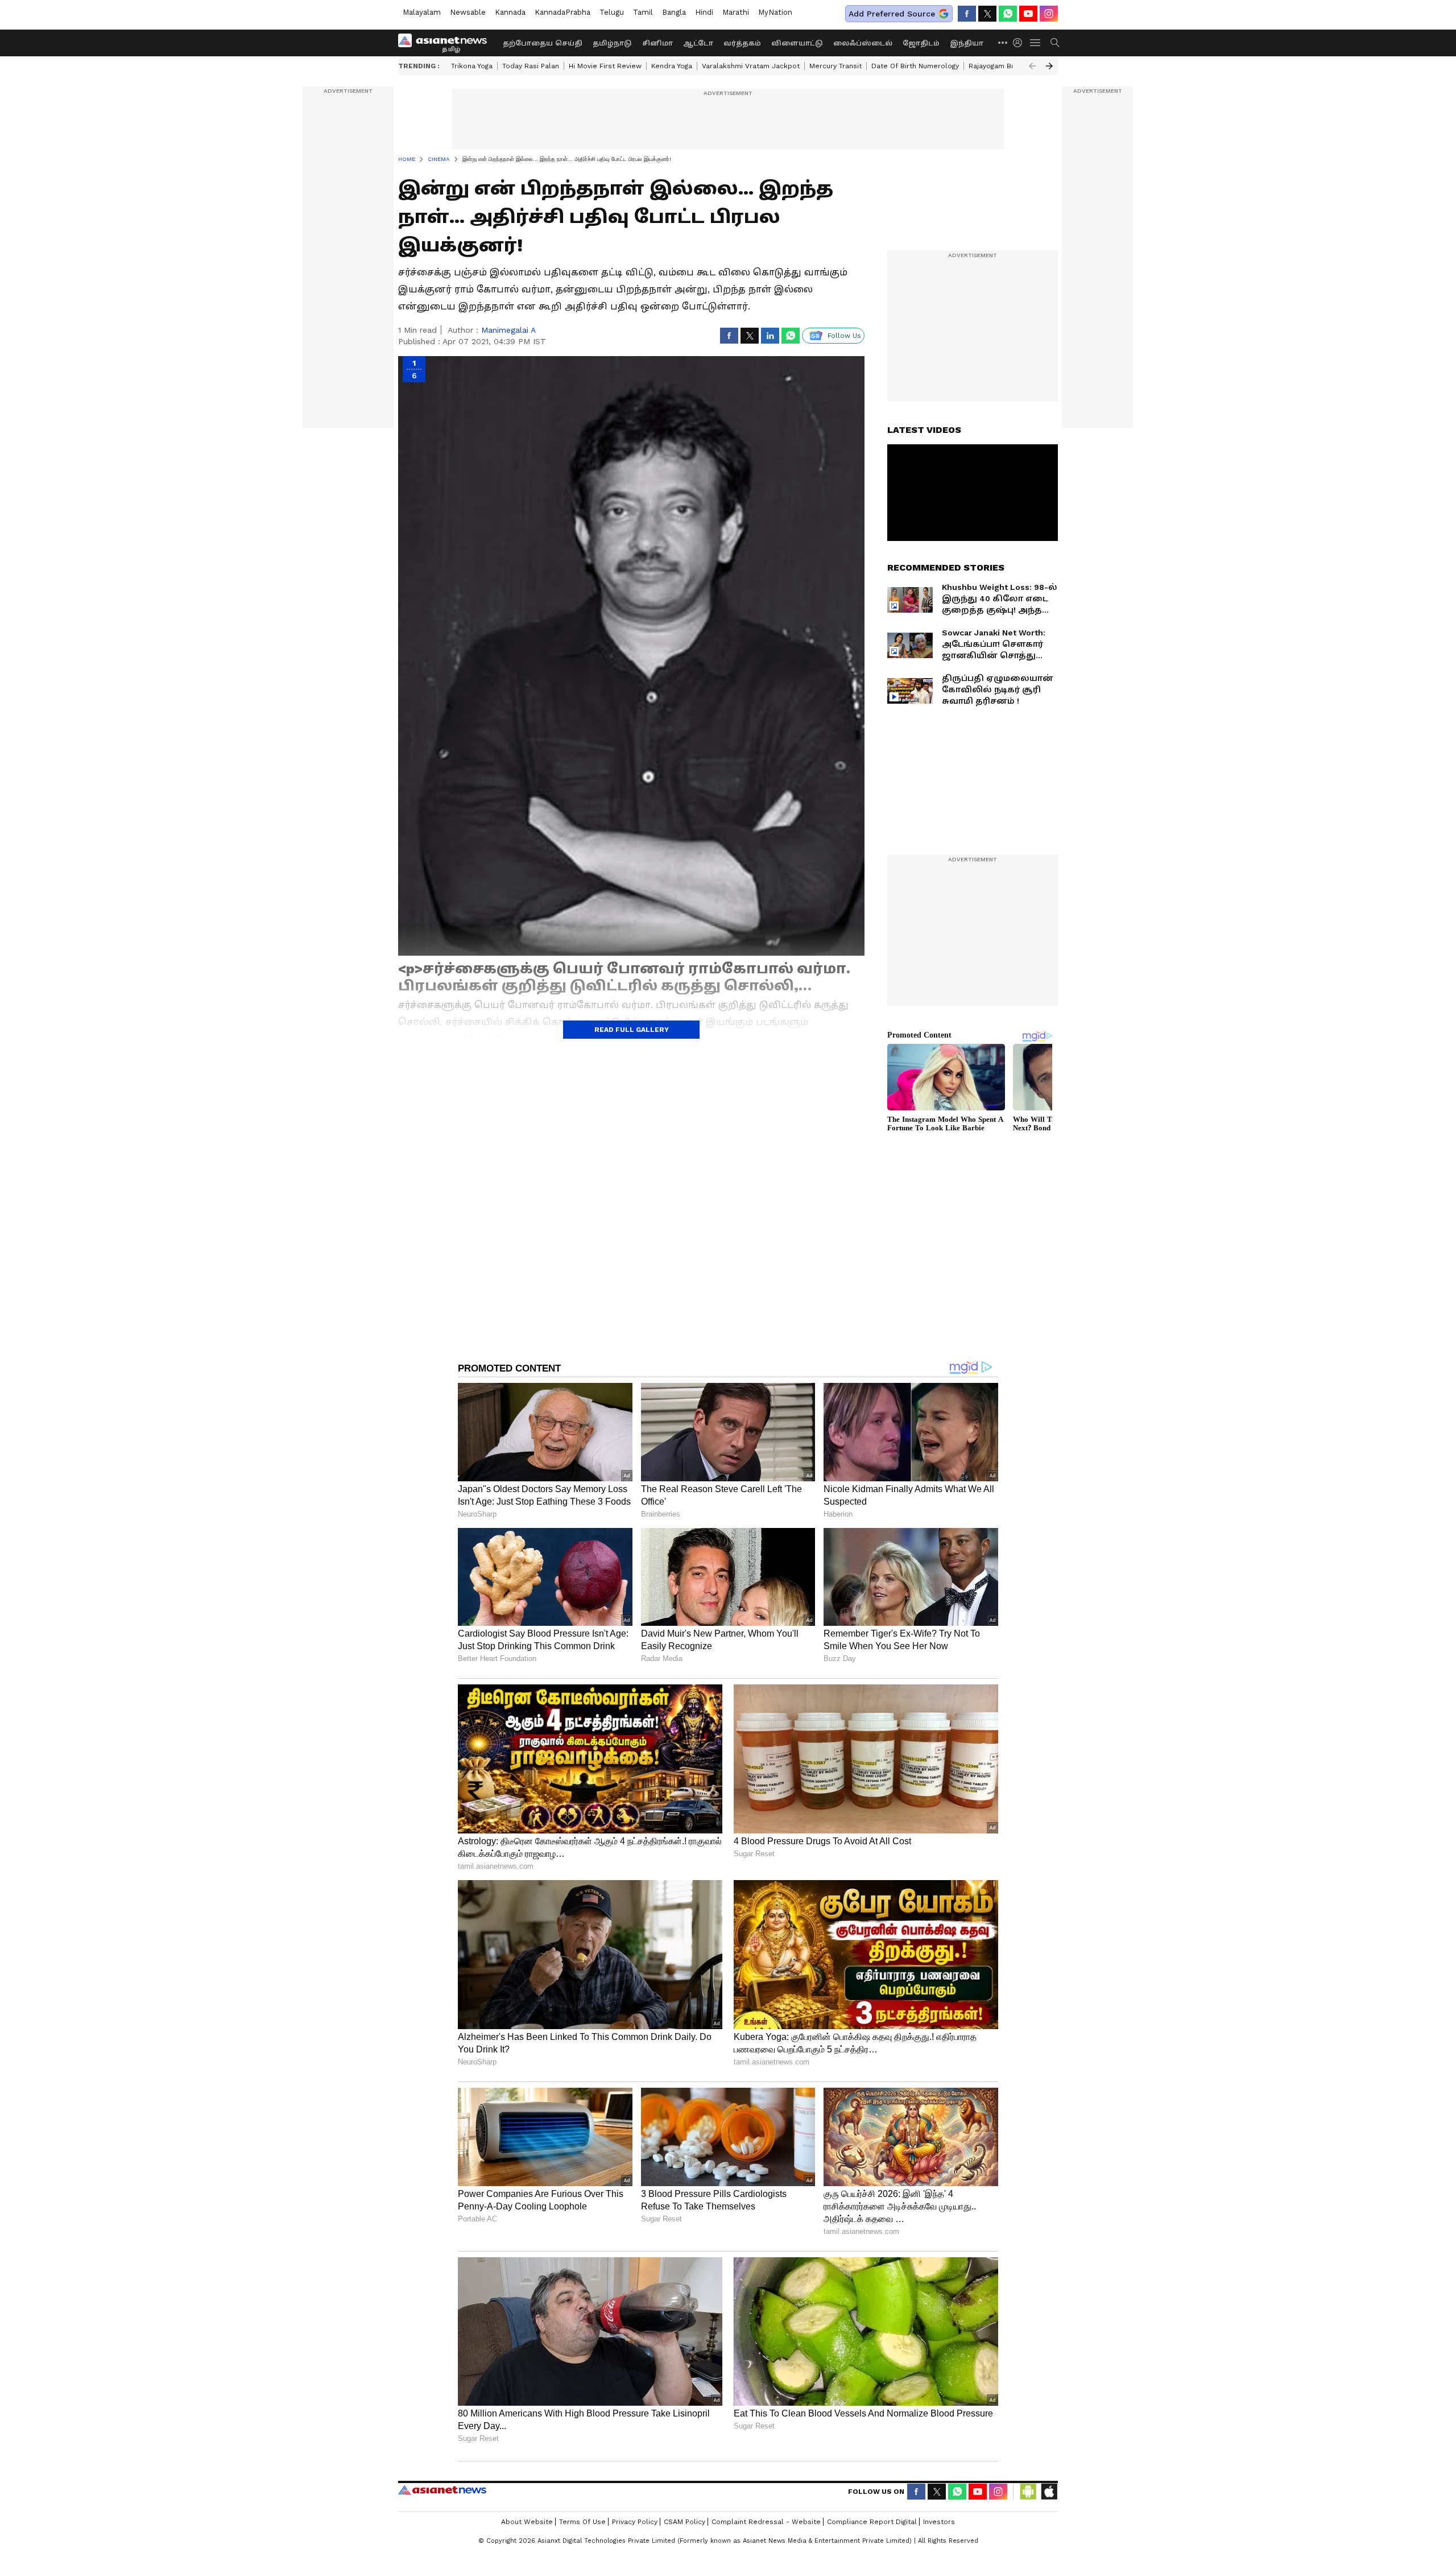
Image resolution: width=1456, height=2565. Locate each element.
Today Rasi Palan (531, 66)
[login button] (1020, 43)
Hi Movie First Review (605, 66)
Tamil (643, 12)
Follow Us (844, 336)
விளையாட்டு (797, 43)
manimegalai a (508, 330)
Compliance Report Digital (872, 2522)
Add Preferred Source (892, 14)
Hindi (704, 12)
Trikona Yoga (472, 66)
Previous (1032, 66)
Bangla (674, 12)
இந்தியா (967, 43)
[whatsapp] (1008, 14)
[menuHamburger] (1036, 43)
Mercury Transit (835, 66)
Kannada (510, 12)
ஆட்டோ (698, 43)
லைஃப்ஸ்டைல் (863, 43)
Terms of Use (582, 2522)
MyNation (775, 12)
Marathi (736, 12)
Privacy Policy (635, 2522)
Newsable (468, 12)
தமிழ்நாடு (612, 43)
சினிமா (657, 43)
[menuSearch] (1055, 43)
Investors (939, 2522)
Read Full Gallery (632, 1030)
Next (1049, 66)
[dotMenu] (1003, 42)
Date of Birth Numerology (915, 66)
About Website (527, 2522)
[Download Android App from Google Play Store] (1028, 2492)
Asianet (442, 2490)
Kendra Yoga (672, 66)
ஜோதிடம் (921, 43)
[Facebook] (967, 14)
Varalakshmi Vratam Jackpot (751, 66)
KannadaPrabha (562, 12)
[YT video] (1028, 14)
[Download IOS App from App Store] (1049, 2492)
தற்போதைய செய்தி (543, 43)
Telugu (612, 12)
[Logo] (446, 43)
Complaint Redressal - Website (766, 2522)
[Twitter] (987, 14)
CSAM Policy (684, 2522)
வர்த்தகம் (742, 43)
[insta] (1049, 14)
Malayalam (422, 12)
